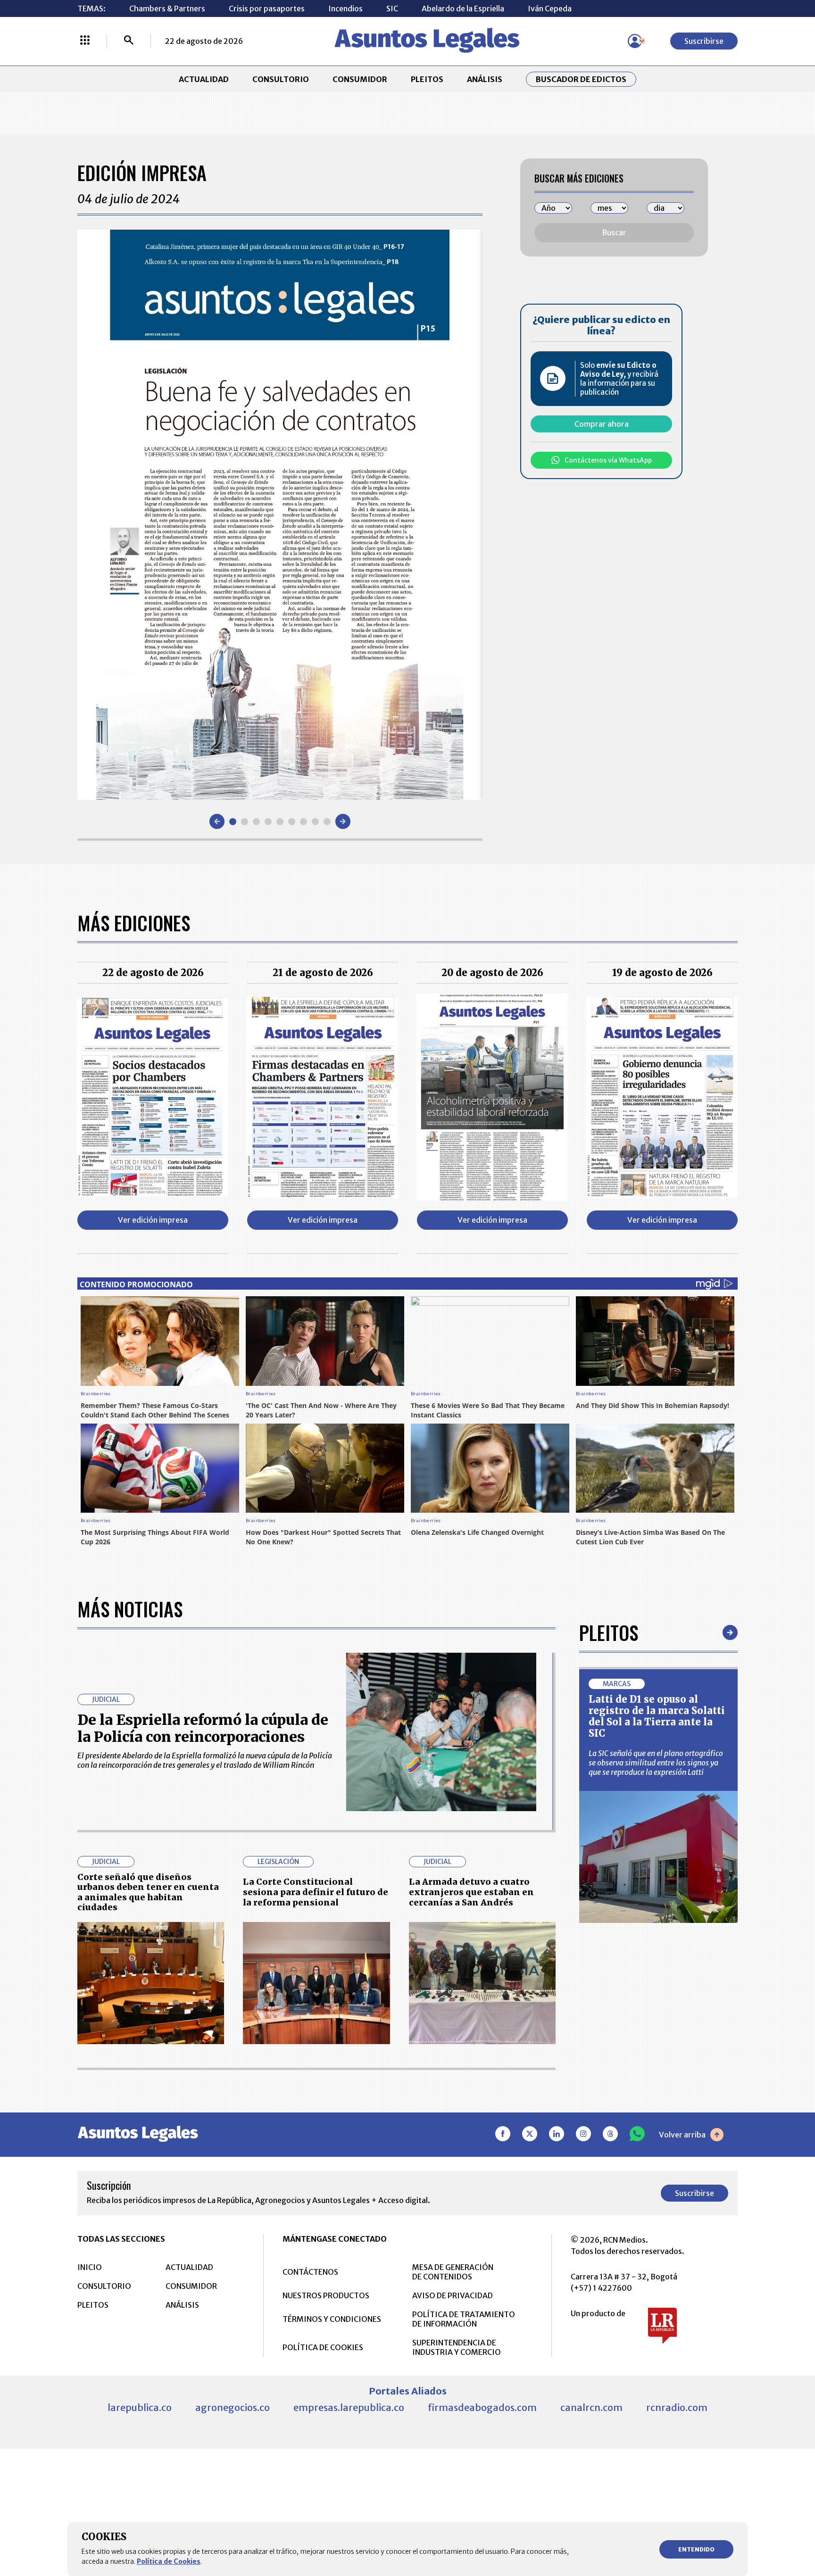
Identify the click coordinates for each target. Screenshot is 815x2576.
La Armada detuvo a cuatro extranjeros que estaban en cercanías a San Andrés (471, 1892)
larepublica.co (140, 2407)
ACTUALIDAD (204, 79)
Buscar (614, 232)
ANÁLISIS (485, 79)
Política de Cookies (169, 2561)
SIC (392, 8)
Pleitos (609, 1632)
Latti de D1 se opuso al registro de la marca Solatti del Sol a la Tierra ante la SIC (657, 1716)
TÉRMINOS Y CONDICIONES (332, 2319)
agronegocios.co (233, 2407)
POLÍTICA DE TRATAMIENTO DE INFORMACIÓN (464, 2319)
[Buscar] (129, 41)
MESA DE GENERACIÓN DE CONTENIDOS (453, 2272)
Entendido (696, 2549)
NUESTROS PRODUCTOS (326, 2295)
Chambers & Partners (167, 8)
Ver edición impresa (153, 1220)
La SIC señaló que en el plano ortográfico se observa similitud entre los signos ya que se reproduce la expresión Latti (656, 1763)
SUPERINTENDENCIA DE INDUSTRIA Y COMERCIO (457, 2347)
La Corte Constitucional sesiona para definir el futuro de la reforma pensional (316, 1892)
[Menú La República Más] (85, 41)
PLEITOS (427, 79)
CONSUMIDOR (360, 79)
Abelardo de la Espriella (463, 8)
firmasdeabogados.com (482, 2407)
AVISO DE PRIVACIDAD (453, 2295)
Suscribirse (704, 41)
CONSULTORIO (281, 79)
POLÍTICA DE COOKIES (323, 2347)
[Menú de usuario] (635, 41)
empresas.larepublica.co (349, 2407)
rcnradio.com (677, 2407)
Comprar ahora (602, 424)
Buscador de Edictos (581, 79)
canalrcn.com (591, 2407)
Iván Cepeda (550, 8)
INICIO (90, 2267)
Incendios (345, 8)
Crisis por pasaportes (267, 8)
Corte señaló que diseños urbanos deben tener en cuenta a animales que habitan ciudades (148, 1892)
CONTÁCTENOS (310, 2272)
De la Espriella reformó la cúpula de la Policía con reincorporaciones (203, 1728)
